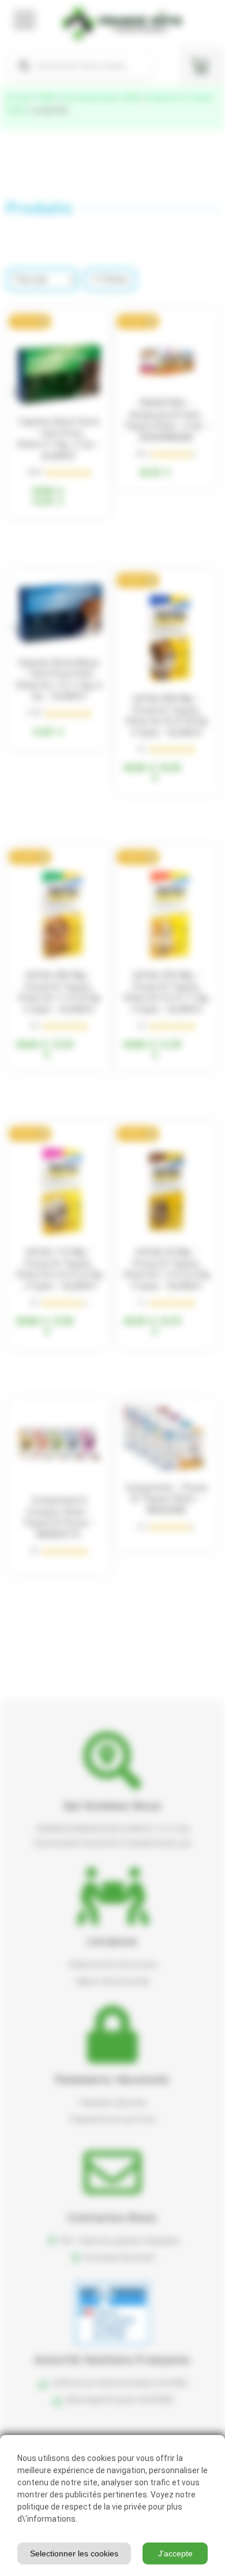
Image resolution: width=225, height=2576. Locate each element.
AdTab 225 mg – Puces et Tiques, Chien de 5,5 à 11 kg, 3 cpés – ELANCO (166, 992)
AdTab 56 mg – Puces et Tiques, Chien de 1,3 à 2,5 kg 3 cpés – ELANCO (166, 1269)
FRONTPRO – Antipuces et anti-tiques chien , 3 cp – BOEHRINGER (166, 420)
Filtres (115, 279)
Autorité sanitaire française (112, 2360)
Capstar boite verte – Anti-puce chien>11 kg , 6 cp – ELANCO (59, 439)
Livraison (113, 1941)
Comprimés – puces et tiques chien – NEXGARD (166, 1499)
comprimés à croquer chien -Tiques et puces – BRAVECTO (59, 1517)
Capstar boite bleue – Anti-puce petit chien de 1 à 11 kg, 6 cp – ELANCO (59, 680)
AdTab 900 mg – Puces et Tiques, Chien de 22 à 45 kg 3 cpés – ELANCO (166, 715)
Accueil (18, 98)
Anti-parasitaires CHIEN (101, 98)
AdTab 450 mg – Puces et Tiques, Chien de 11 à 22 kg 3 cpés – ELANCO (59, 992)
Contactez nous (112, 2218)
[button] (30, 321)
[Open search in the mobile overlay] (81, 66)
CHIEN (46, 98)
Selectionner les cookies (74, 2553)
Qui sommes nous (113, 1806)
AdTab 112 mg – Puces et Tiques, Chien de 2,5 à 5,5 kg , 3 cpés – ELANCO (59, 1269)
